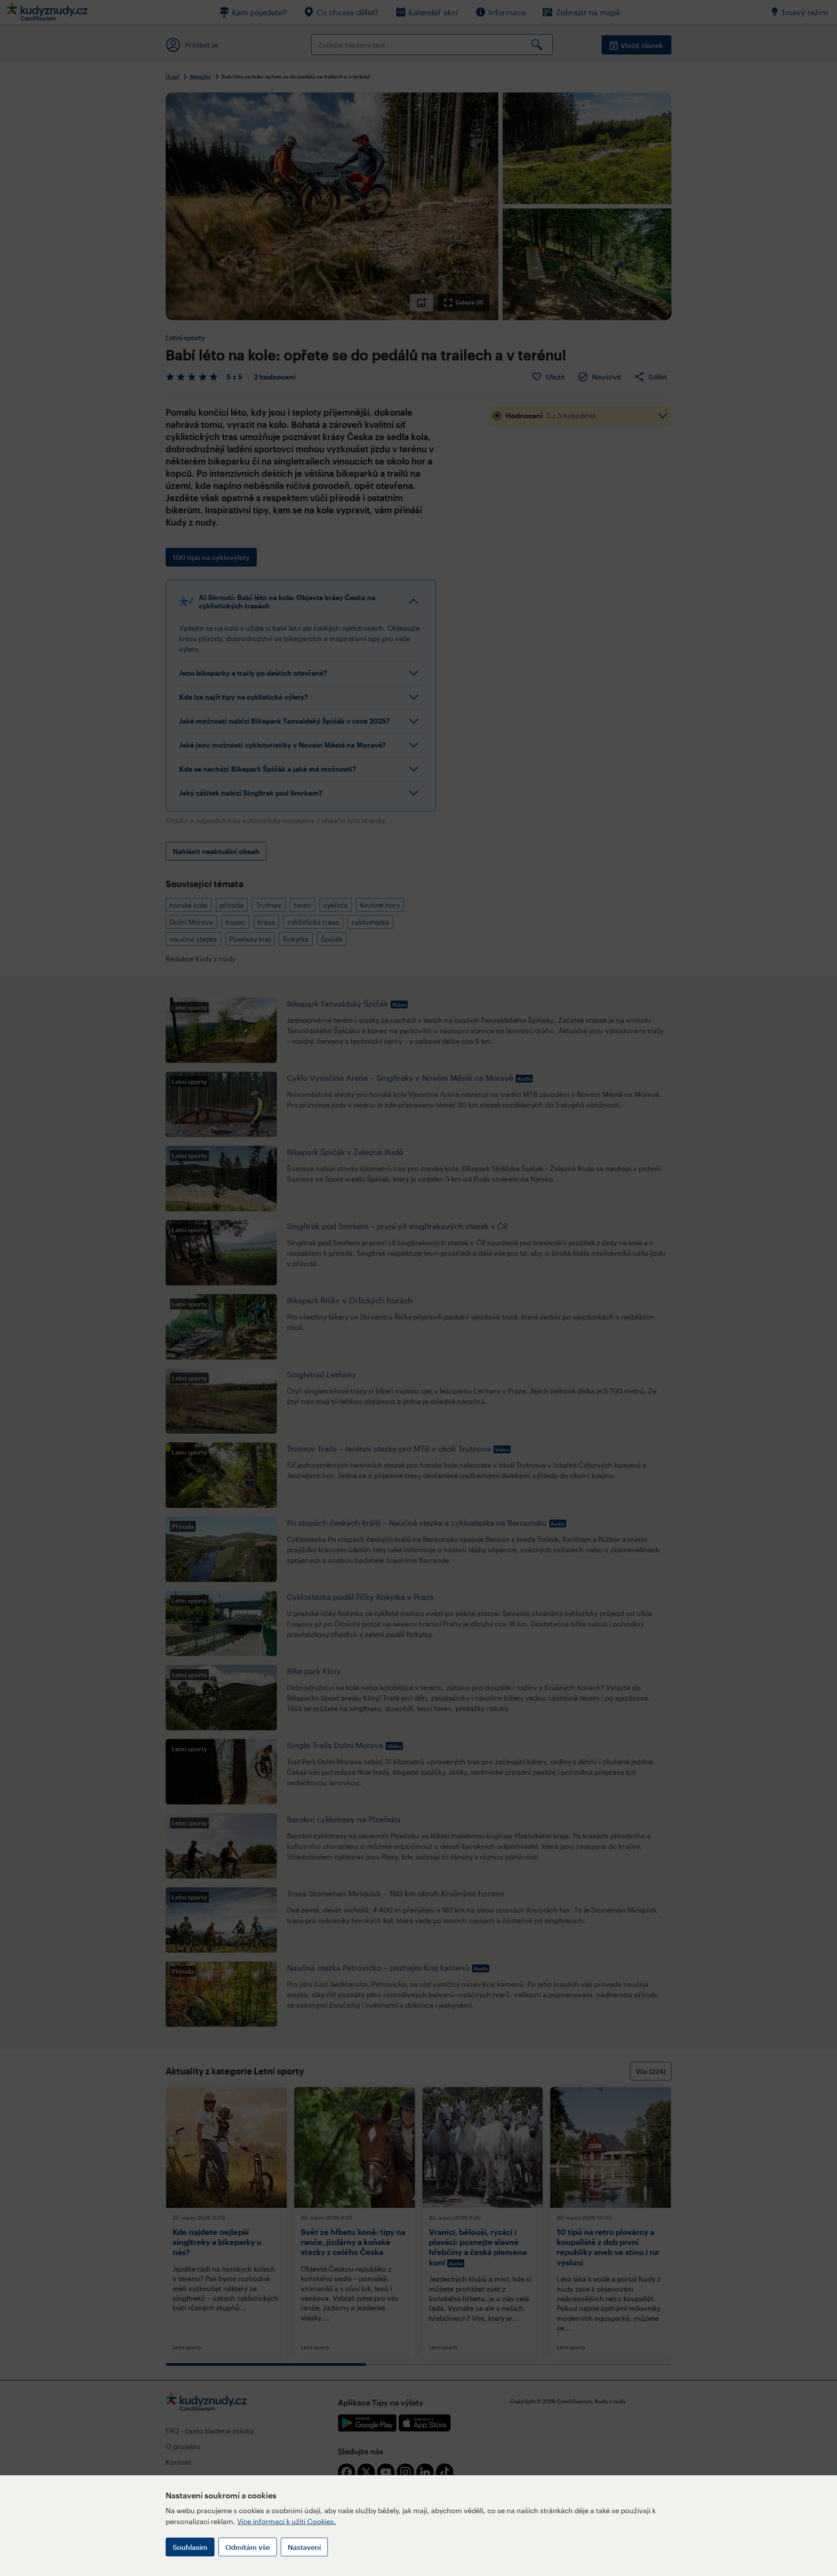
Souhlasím (190, 2547)
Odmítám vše (248, 2547)
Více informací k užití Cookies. (287, 2521)
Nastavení (304, 2547)
